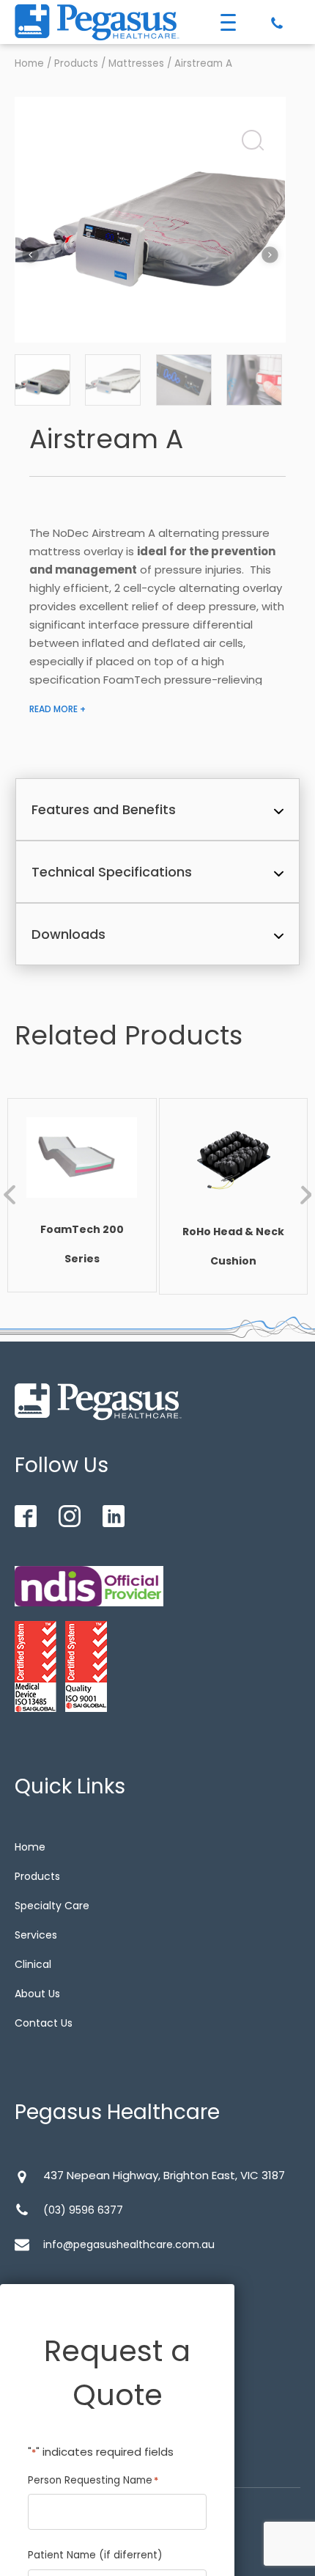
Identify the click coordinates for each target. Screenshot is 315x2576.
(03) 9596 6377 (83, 2210)
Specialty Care (52, 1906)
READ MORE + (58, 709)
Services (36, 1935)
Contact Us (44, 2023)
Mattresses (136, 63)
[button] (248, 136)
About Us (37, 1994)
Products (76, 63)
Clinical (33, 1964)
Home (29, 63)
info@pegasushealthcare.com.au (129, 2244)
